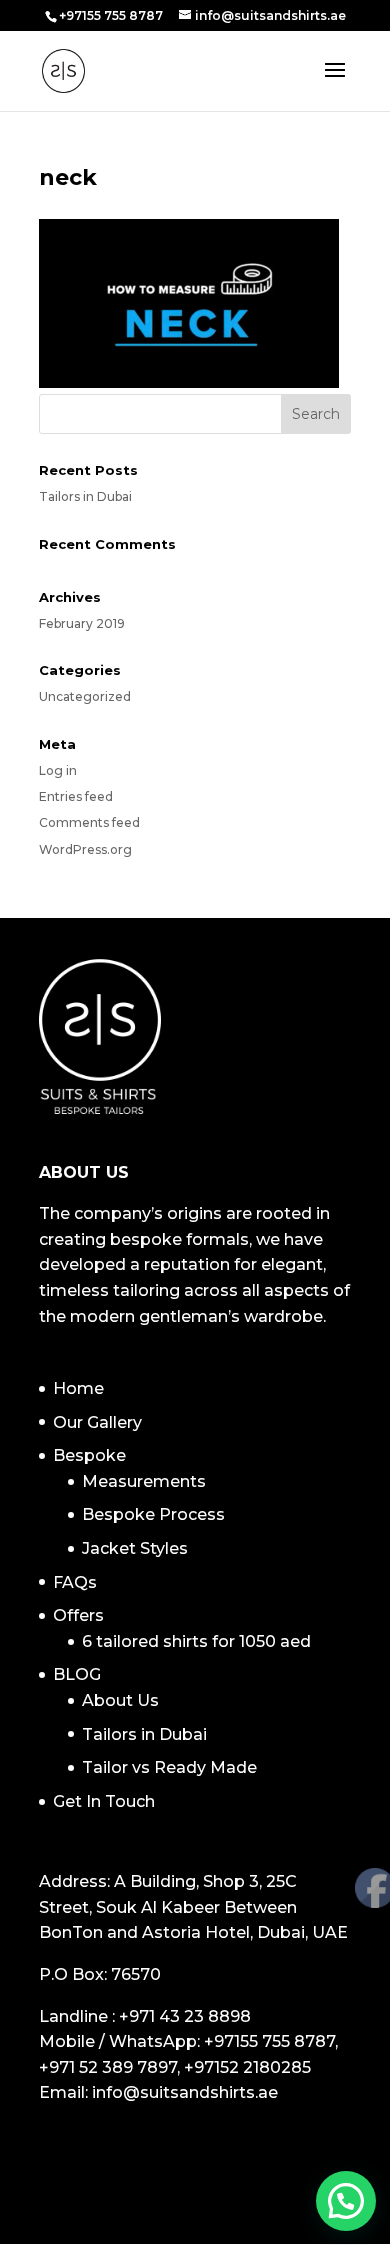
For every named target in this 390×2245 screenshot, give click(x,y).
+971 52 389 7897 (108, 2067)
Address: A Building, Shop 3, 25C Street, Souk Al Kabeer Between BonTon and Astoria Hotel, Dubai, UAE (193, 1907)
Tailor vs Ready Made (169, 1767)
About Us (120, 1700)
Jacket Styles (135, 1548)
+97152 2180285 (247, 2067)
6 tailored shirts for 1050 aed (196, 1641)
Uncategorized (85, 696)
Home (78, 1388)
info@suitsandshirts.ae (185, 2092)
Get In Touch (104, 1801)
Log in (58, 770)
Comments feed (89, 822)
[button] (346, 2201)
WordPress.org (85, 849)
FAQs (75, 1582)
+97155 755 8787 (269, 2041)
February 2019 (82, 623)
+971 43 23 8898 (185, 2016)
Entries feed (76, 796)
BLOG (77, 1674)
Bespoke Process (153, 1514)
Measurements (144, 1481)
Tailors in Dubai (85, 496)
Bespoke (89, 1455)
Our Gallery (97, 1422)
